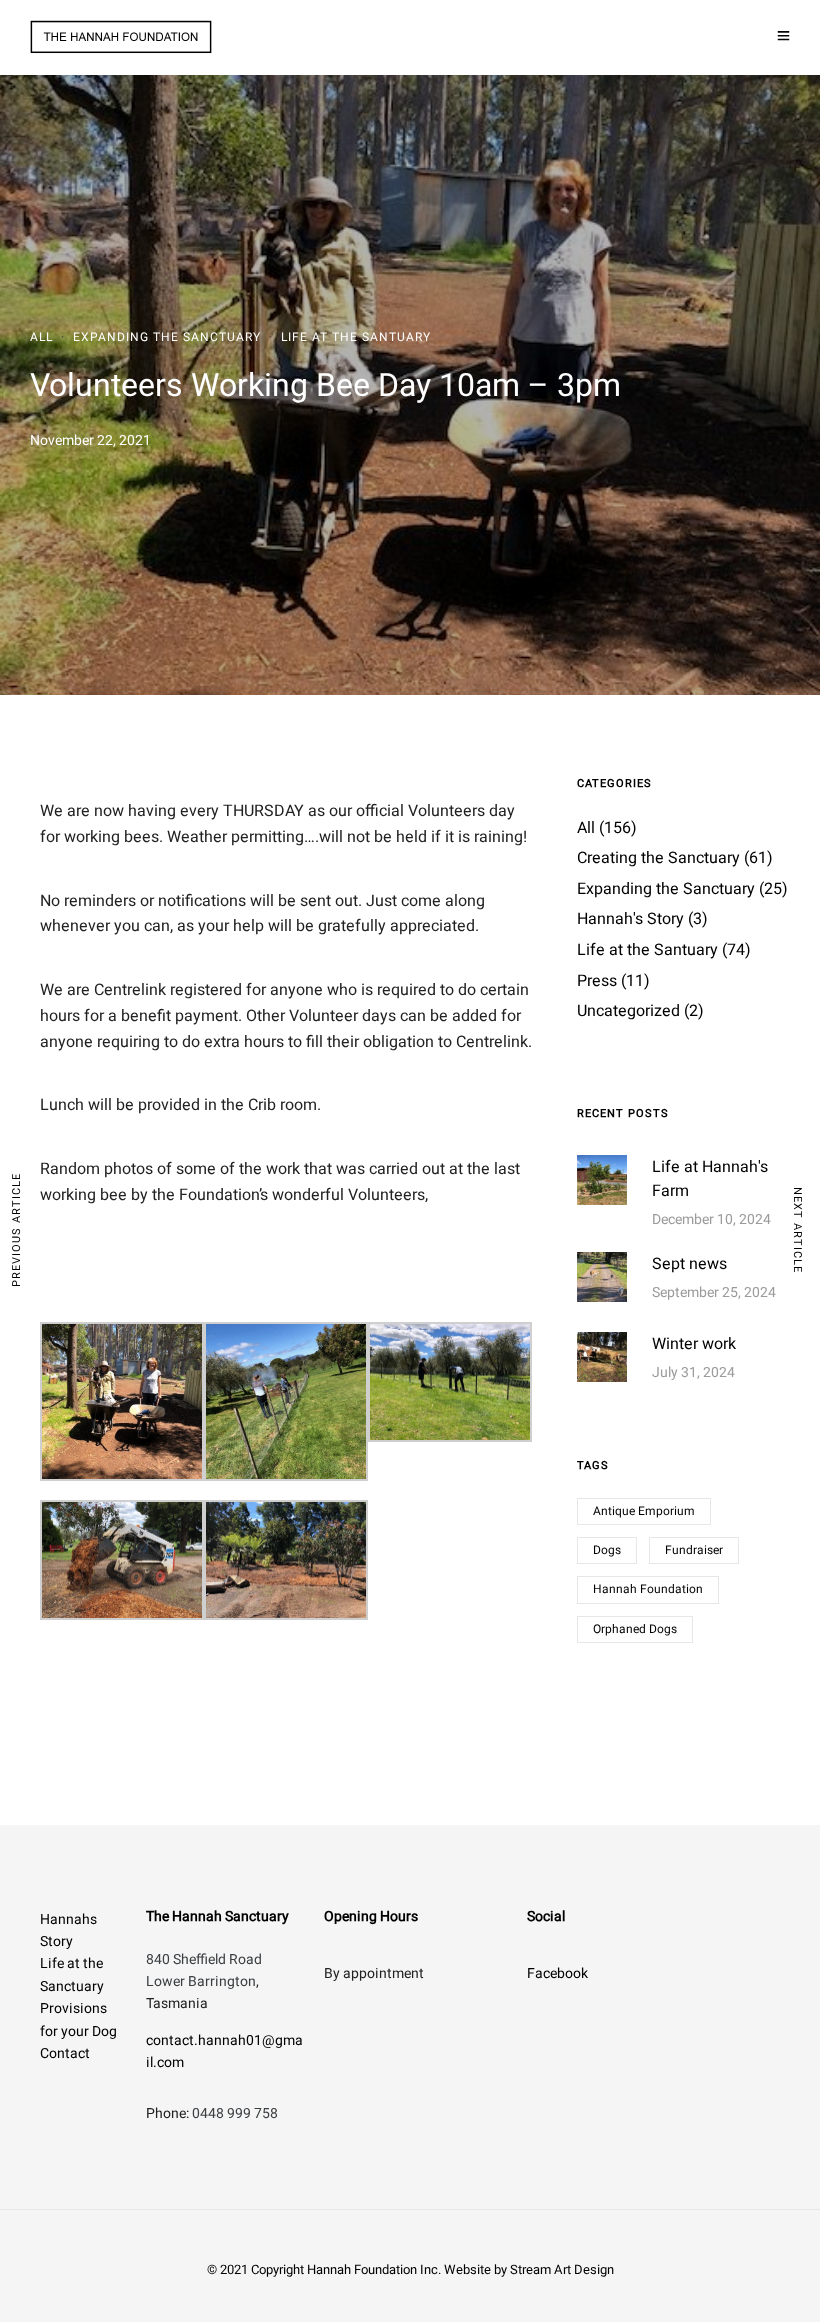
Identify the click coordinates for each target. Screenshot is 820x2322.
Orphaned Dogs (635, 1629)
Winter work (694, 1344)
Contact (65, 2053)
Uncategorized (628, 1011)
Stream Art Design (562, 2269)
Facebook (557, 1973)
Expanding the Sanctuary (167, 337)
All (41, 337)
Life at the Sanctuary (72, 1974)
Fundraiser (694, 1550)
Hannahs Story (68, 1930)
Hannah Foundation (648, 1589)
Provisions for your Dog (78, 2019)
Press (597, 981)
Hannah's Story (630, 919)
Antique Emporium (644, 1511)
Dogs (607, 1550)
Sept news (689, 1264)
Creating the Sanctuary (658, 858)
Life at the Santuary (356, 337)
